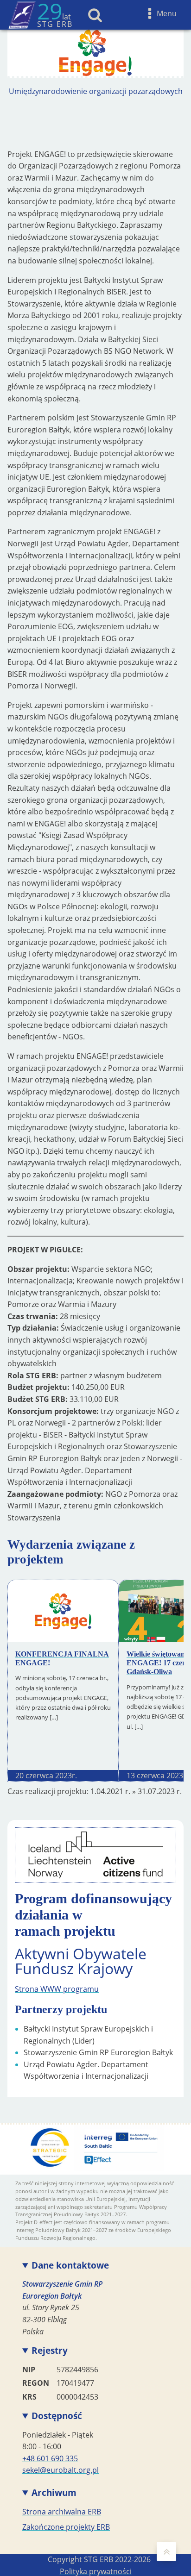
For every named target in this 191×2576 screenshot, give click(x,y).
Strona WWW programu (57, 1989)
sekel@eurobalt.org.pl (60, 2470)
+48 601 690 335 (50, 2458)
